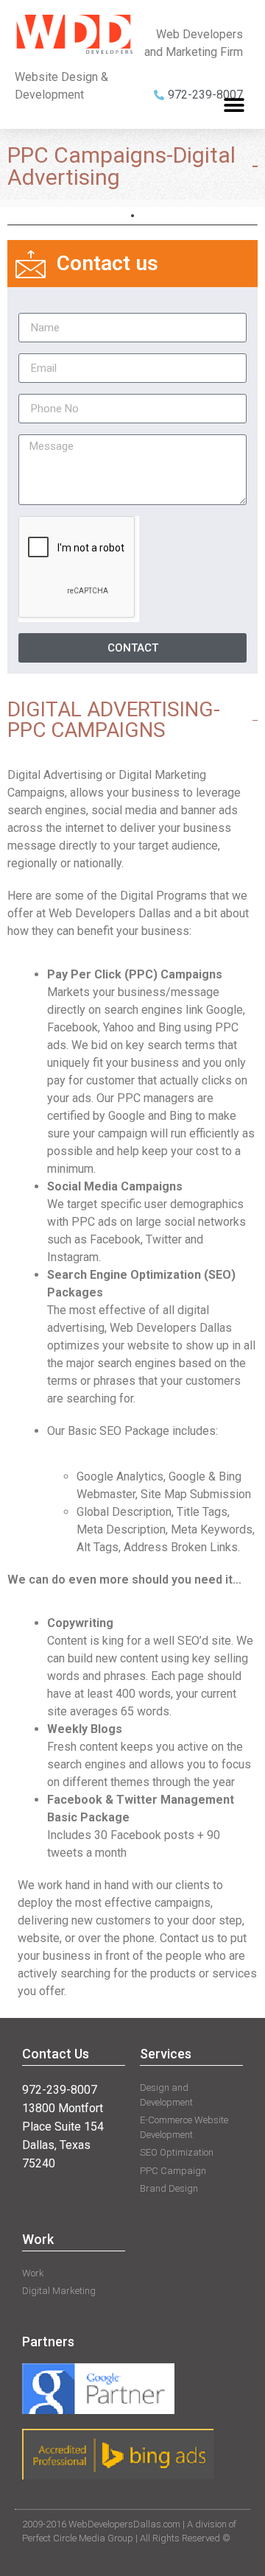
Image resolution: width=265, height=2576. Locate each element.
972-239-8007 (60, 2090)
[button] (234, 106)
